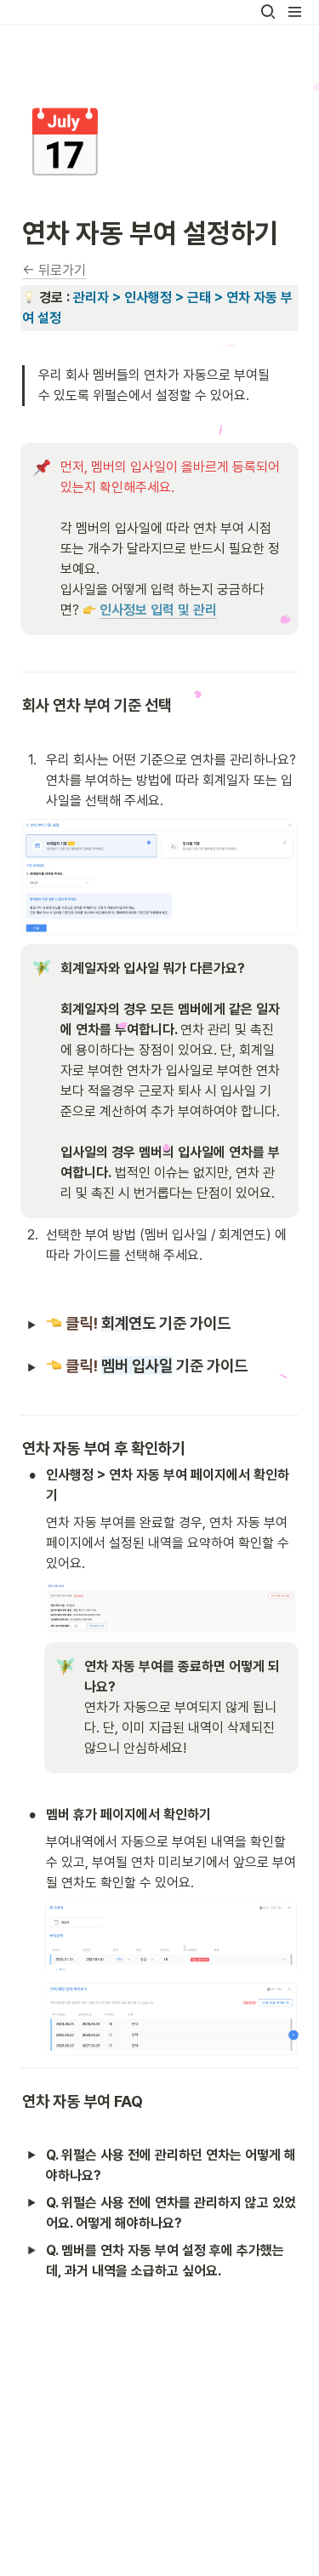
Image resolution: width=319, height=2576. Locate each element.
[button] (268, 12)
